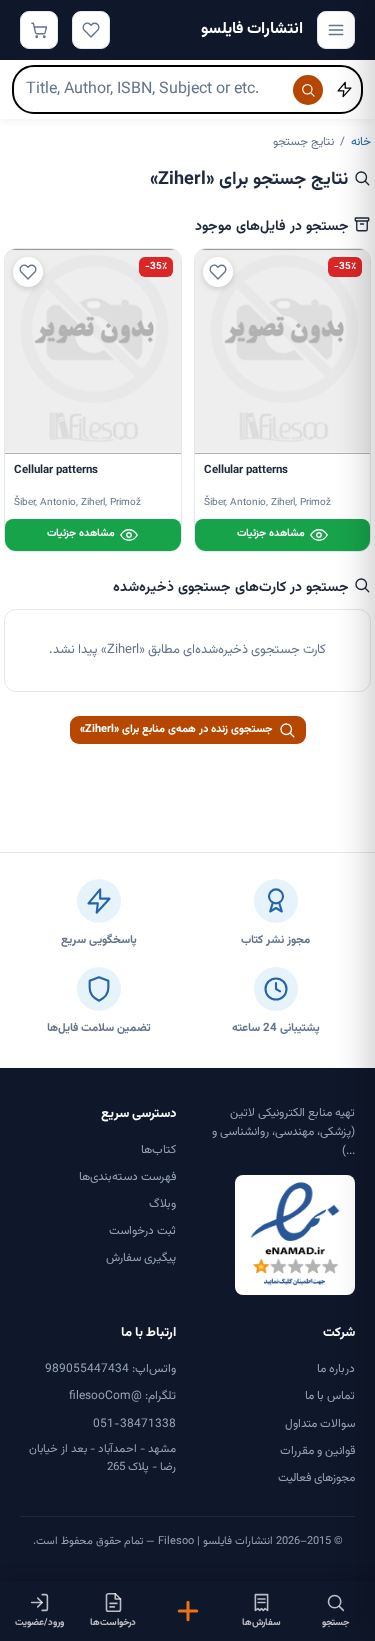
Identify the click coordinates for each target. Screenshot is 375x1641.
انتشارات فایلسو (252, 29)
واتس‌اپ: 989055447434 (110, 1369)
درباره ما (336, 1369)
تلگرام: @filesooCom (122, 1396)
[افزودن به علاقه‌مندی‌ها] (218, 272)
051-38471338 (134, 1424)
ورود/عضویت (39, 1622)
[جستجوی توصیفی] (344, 90)
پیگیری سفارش (141, 1258)
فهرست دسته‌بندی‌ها (127, 1177)
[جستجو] (308, 90)
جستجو (335, 1622)
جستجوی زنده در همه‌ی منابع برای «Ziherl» (176, 729)
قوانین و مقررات (317, 1451)
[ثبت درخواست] (187, 1611)
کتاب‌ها (158, 1150)
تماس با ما (330, 1396)
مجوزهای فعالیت (316, 1478)
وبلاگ (162, 1204)
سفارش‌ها (261, 1622)
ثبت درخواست (142, 1231)
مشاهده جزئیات (271, 533)
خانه (361, 142)
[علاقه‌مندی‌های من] (91, 30)
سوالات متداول (320, 1424)
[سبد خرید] (39, 30)
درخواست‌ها (113, 1622)
